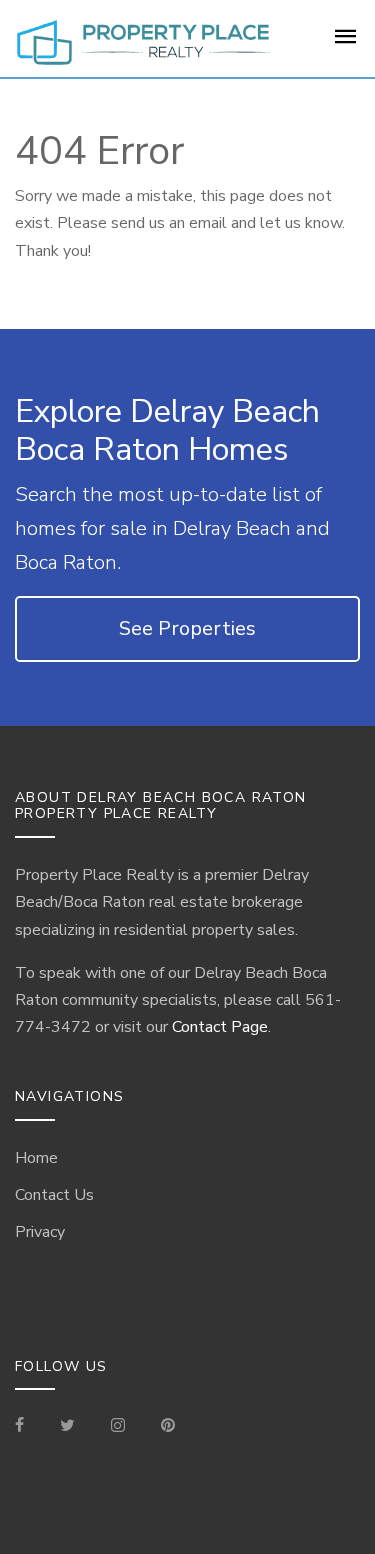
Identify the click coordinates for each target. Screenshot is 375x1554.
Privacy (40, 1232)
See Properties (187, 628)
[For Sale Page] (346, 43)
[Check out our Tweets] (67, 1427)
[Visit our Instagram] (118, 1427)
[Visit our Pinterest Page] (168, 1427)
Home (36, 1158)
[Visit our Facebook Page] (27, 1427)
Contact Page (220, 1027)
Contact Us (54, 1195)
